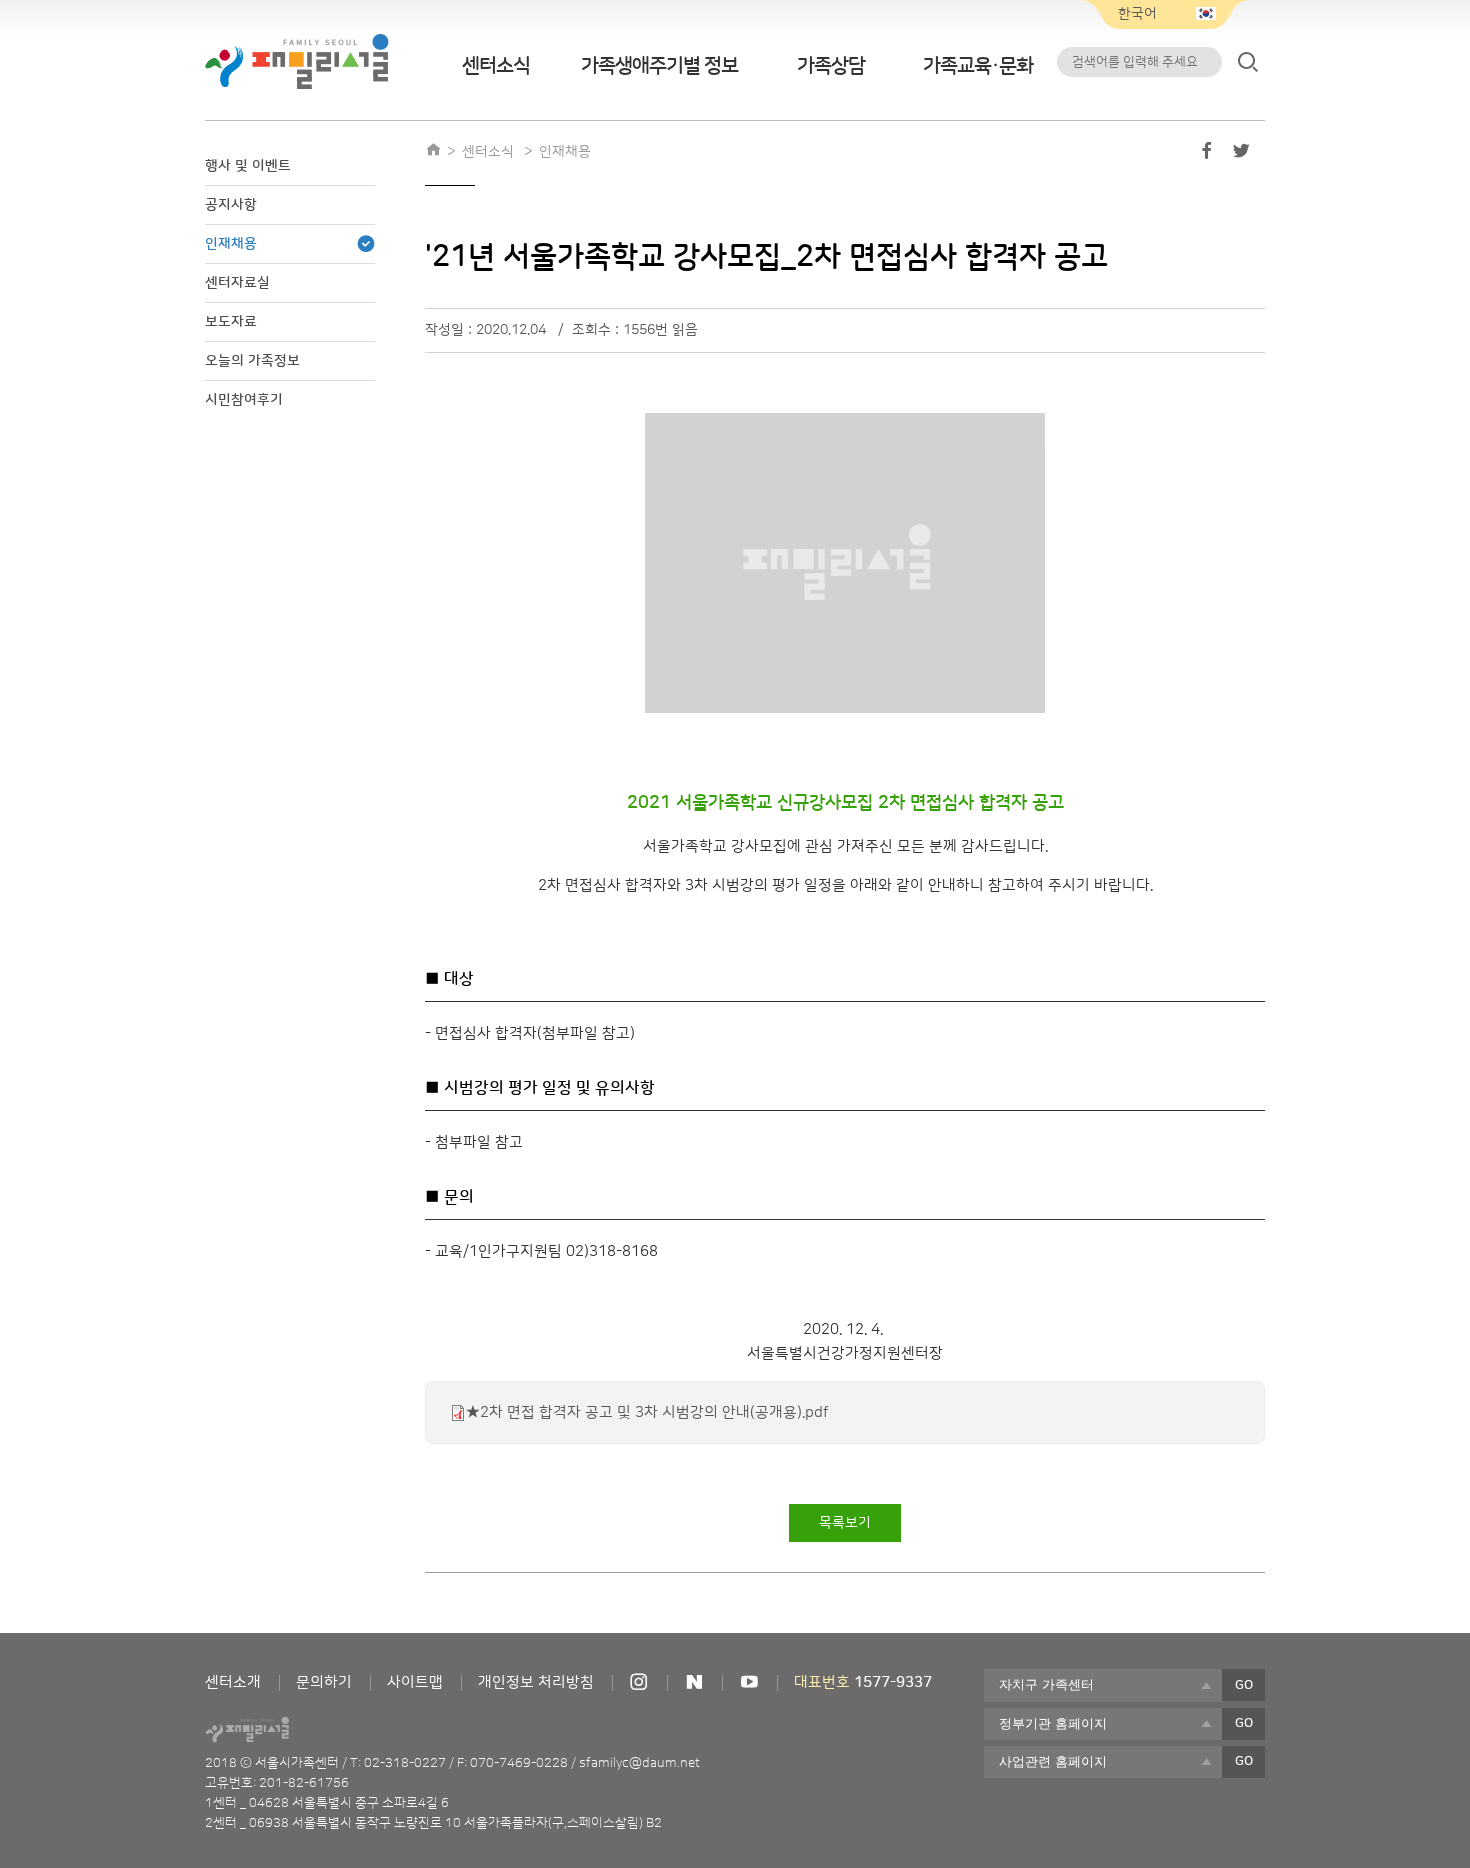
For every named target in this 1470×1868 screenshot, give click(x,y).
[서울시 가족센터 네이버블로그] (694, 1682)
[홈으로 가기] (433, 152)
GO (1244, 1685)
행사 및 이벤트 (248, 166)
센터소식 (496, 66)
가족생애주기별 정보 (659, 66)
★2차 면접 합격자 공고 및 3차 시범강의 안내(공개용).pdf (647, 1412)
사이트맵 (415, 1682)
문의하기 (324, 1682)
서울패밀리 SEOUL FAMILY (297, 61)
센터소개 (233, 1682)
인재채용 (231, 244)
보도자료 (231, 322)
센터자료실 (237, 283)
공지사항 (231, 205)
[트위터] (1241, 155)
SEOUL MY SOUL (303, 1730)
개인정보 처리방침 (536, 1682)
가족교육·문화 (978, 66)
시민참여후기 (244, 400)
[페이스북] (1207, 155)
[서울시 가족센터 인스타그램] (639, 1682)
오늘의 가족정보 (252, 361)
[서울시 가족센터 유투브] (749, 1682)
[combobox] (1103, 1685)
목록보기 (845, 1523)
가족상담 (831, 66)
